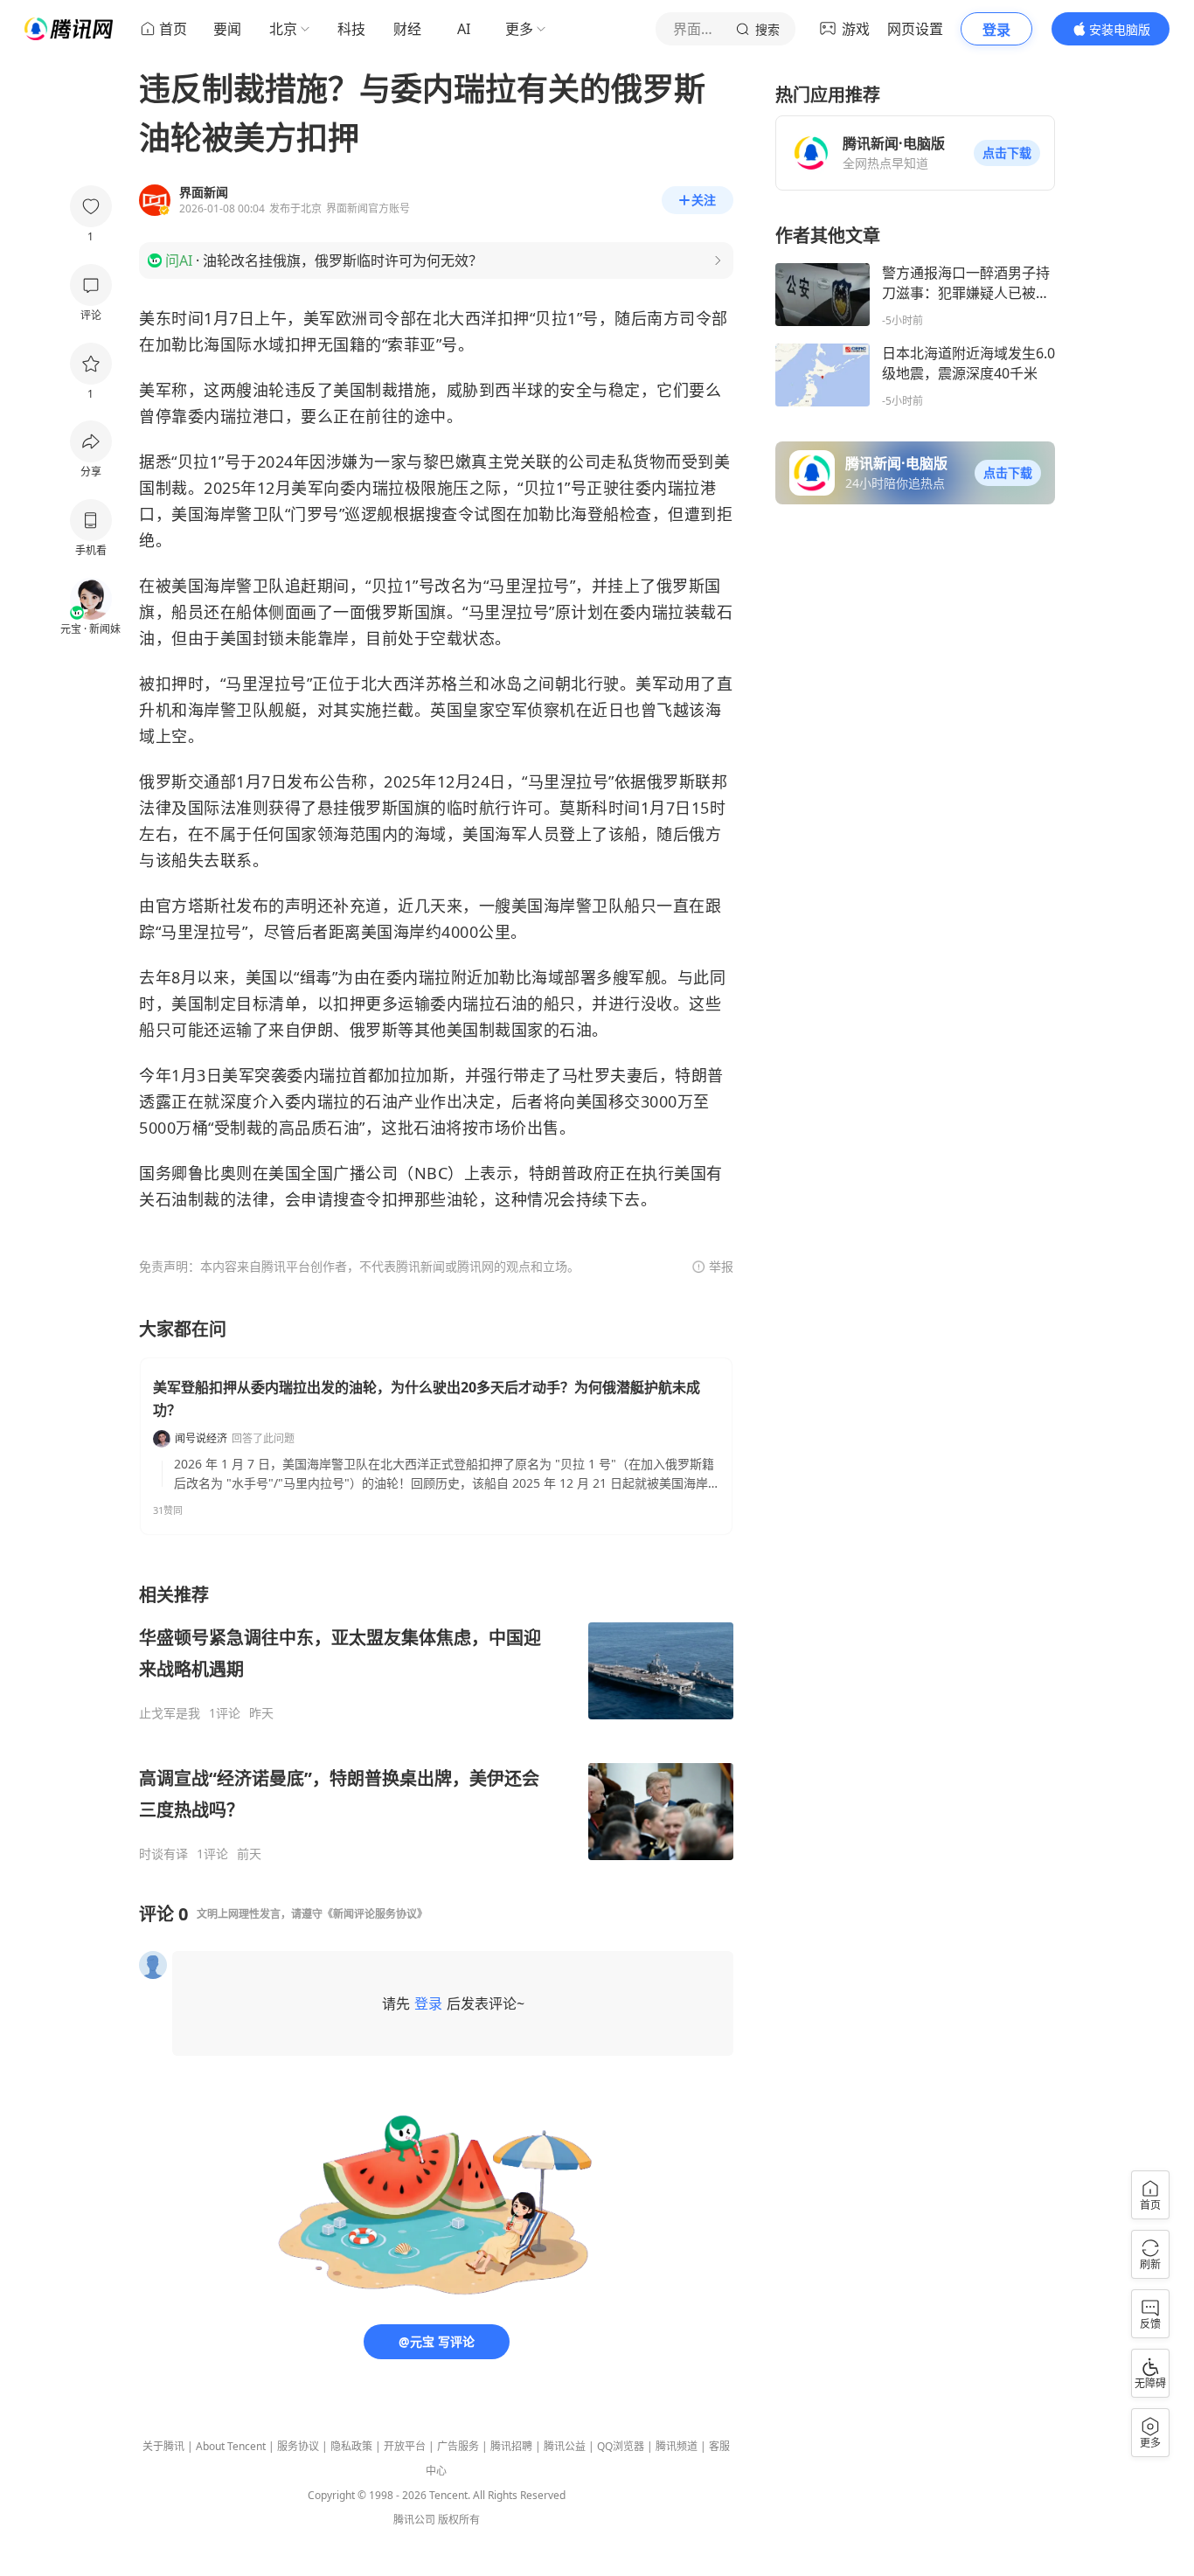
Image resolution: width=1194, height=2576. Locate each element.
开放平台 (405, 2446)
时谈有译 (163, 1854)
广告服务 (458, 2446)
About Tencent (231, 2446)
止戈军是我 (170, 1713)
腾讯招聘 (511, 2446)
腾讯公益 (565, 2446)
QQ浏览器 (621, 2446)
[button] (1007, 153)
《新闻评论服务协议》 (375, 1914)
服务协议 (298, 2446)
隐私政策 (351, 2446)
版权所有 (459, 2520)
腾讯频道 (677, 2446)
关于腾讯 (163, 2446)
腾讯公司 (414, 2520)
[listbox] (436, 1722)
